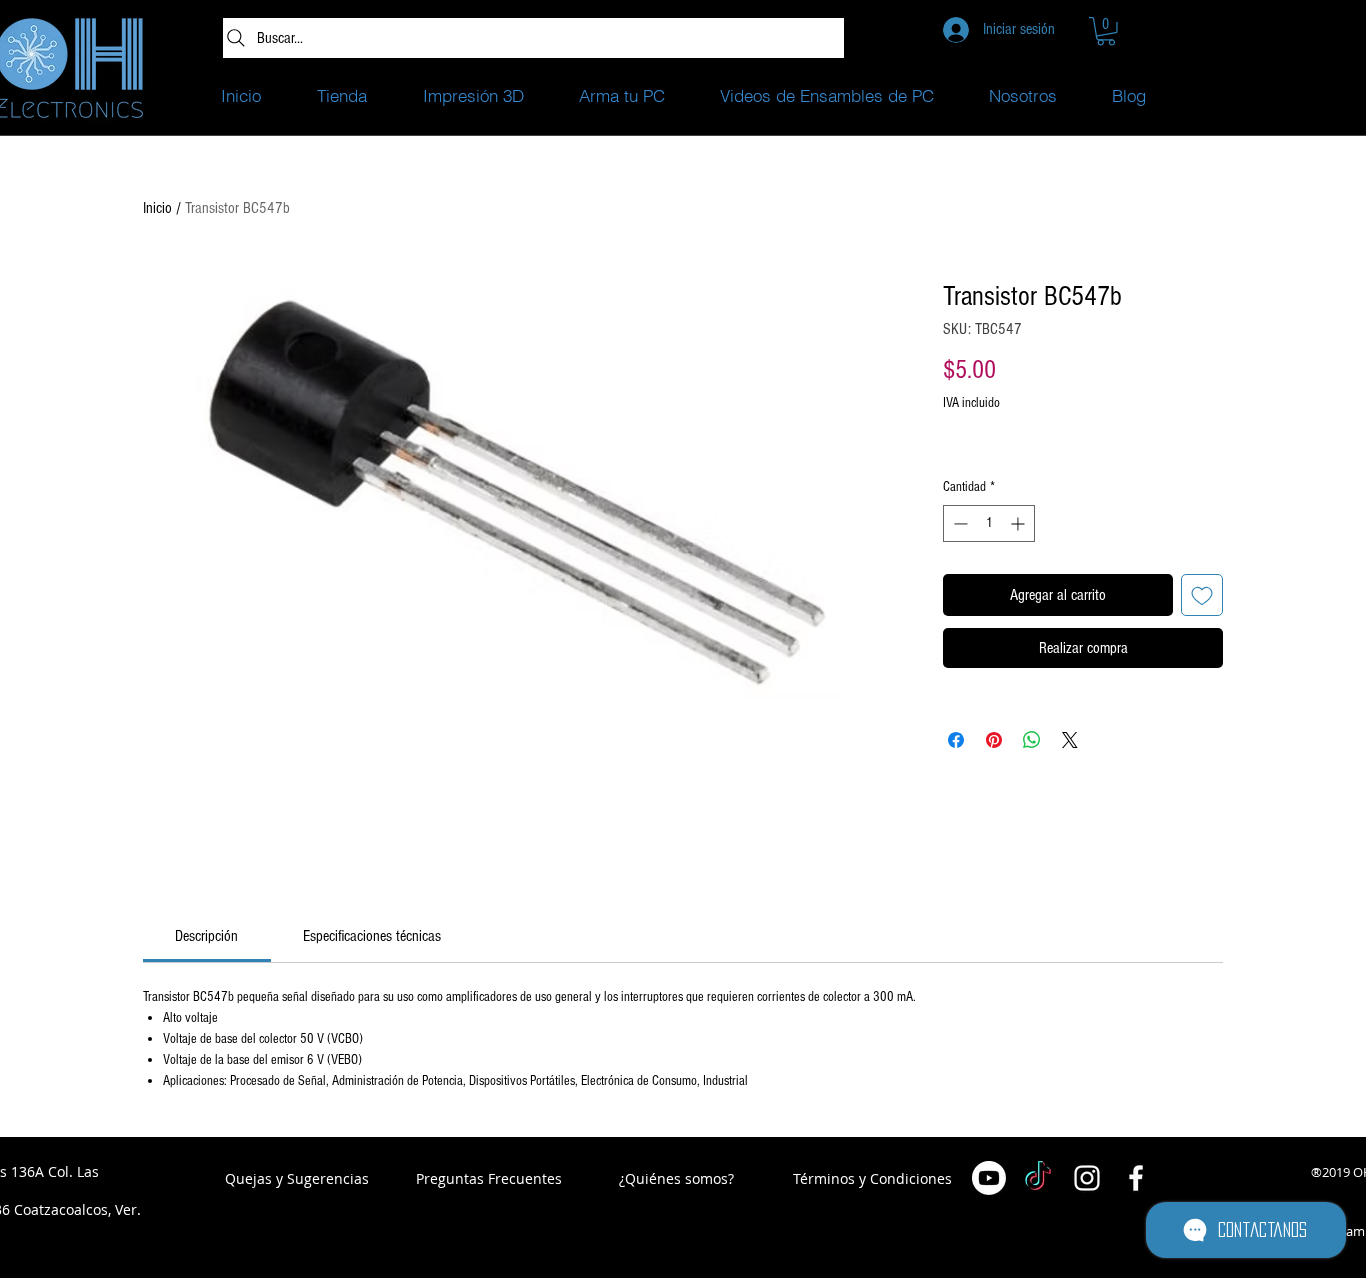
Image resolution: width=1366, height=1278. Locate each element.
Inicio (157, 208)
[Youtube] (989, 1178)
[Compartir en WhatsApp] (1032, 740)
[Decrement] (958, 523)
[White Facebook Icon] (1136, 1178)
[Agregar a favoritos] (1202, 595)
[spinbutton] (989, 523)
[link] (206, 936)
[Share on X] (1070, 740)
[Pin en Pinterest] (994, 740)
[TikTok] (1038, 1178)
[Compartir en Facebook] (956, 740)
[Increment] (1019, 523)
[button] (1106, 31)
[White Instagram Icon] (1087, 1178)
